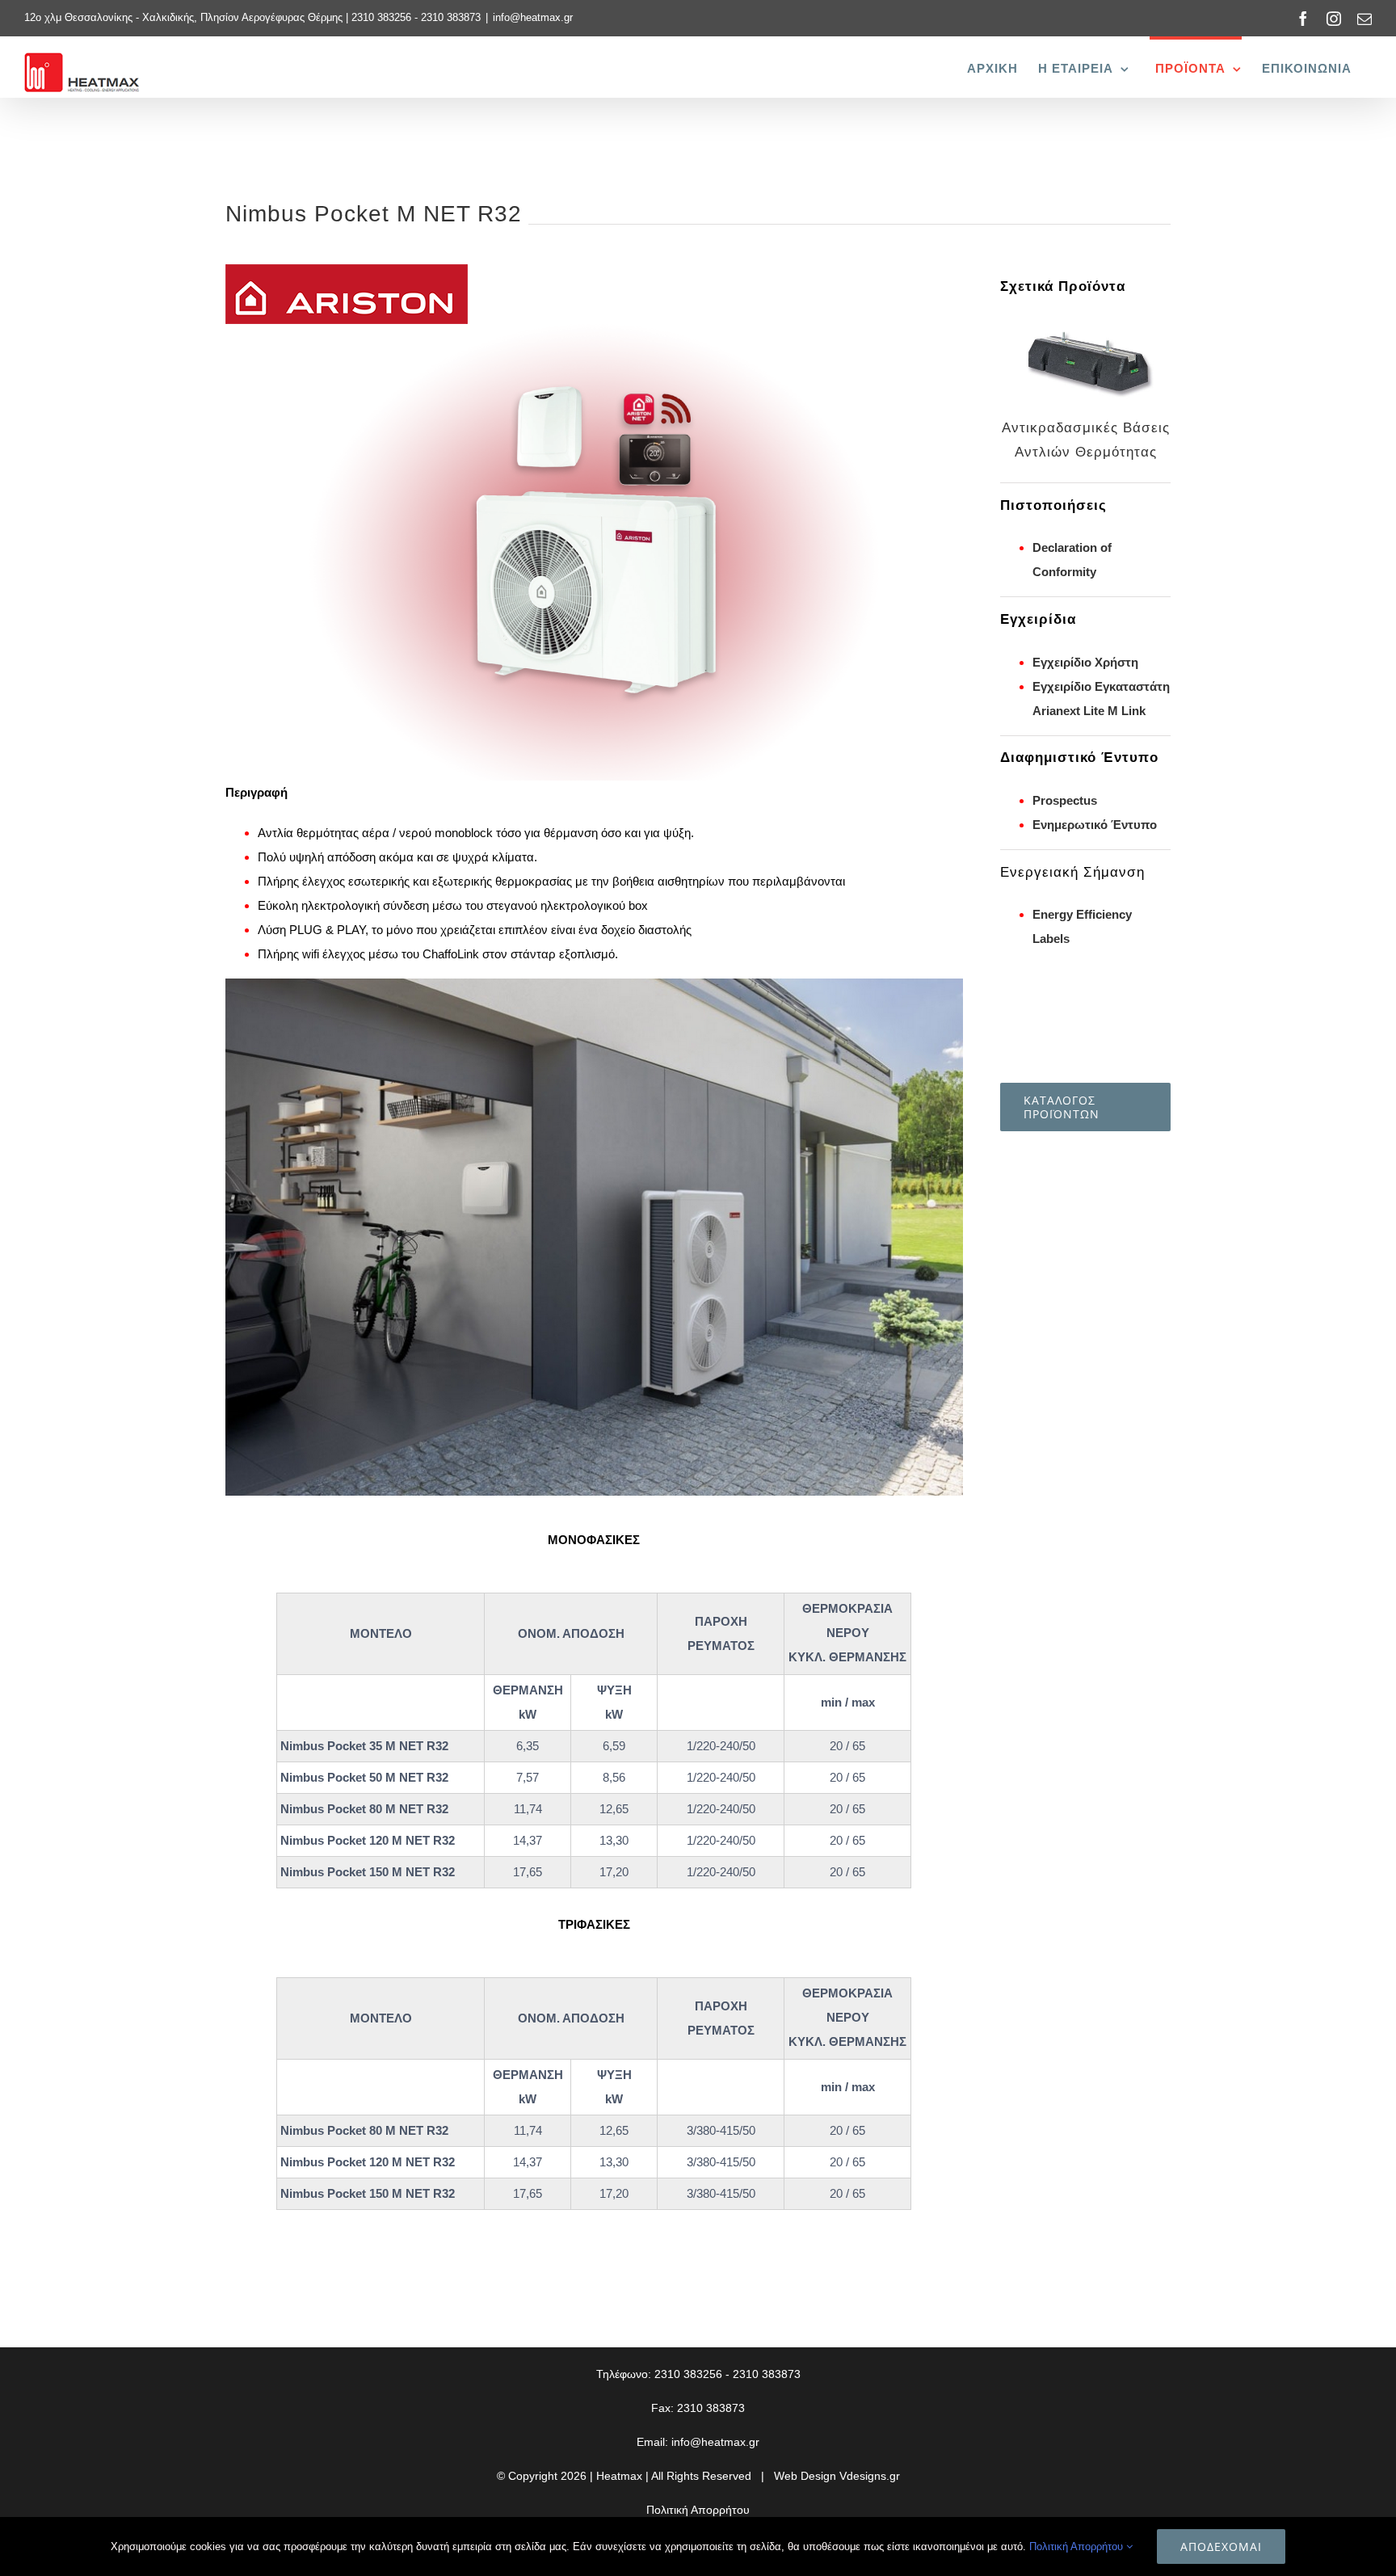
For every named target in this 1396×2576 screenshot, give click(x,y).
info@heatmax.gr (533, 17)
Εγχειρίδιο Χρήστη (1085, 662)
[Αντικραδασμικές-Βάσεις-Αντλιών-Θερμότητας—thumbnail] (1085, 323)
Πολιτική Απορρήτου (698, 2510)
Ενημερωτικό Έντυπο (1095, 825)
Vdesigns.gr (870, 2476)
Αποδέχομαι (1221, 2547)
